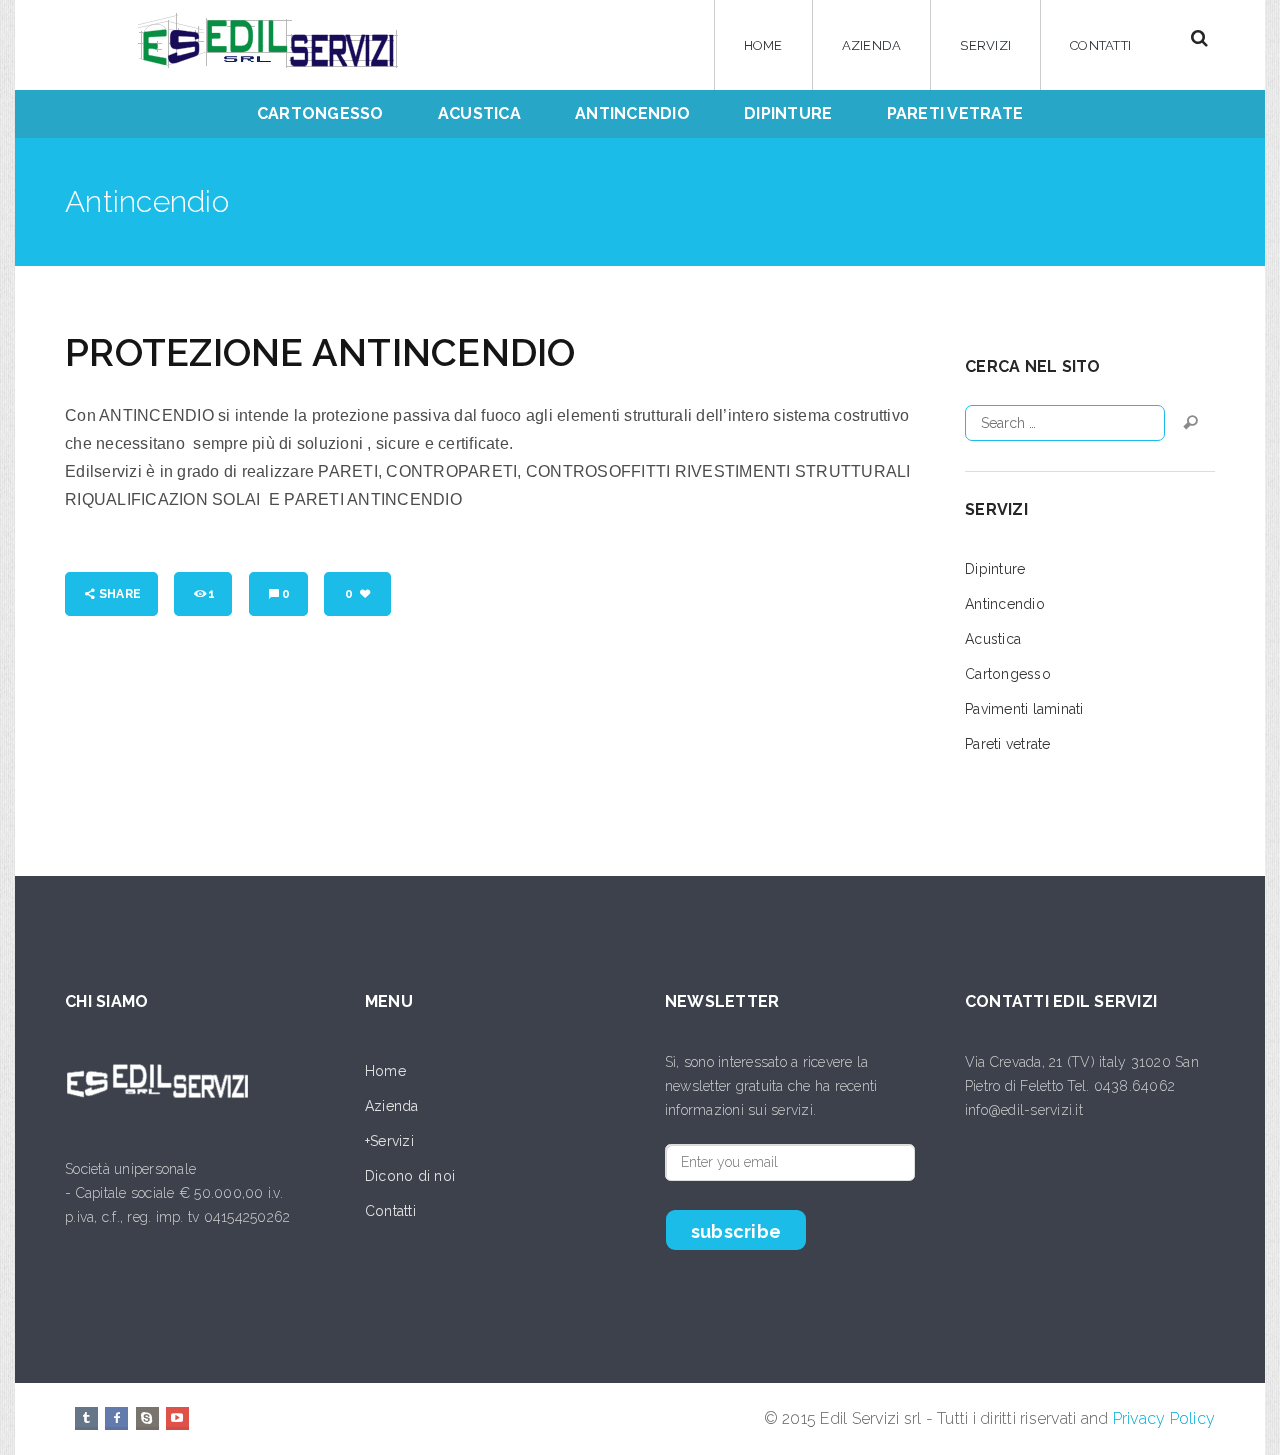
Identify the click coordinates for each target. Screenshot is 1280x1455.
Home (763, 45)
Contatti (1100, 45)
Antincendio (1005, 604)
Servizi (985, 45)
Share (120, 594)
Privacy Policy (1164, 1418)
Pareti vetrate (1008, 744)
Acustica (993, 639)
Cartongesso (1008, 674)
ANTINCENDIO (632, 113)
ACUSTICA (479, 113)
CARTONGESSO (320, 113)
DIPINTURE (788, 113)
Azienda (872, 45)
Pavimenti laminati (1024, 709)
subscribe (736, 1231)
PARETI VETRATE (955, 113)
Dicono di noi (410, 1176)
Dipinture (995, 569)
